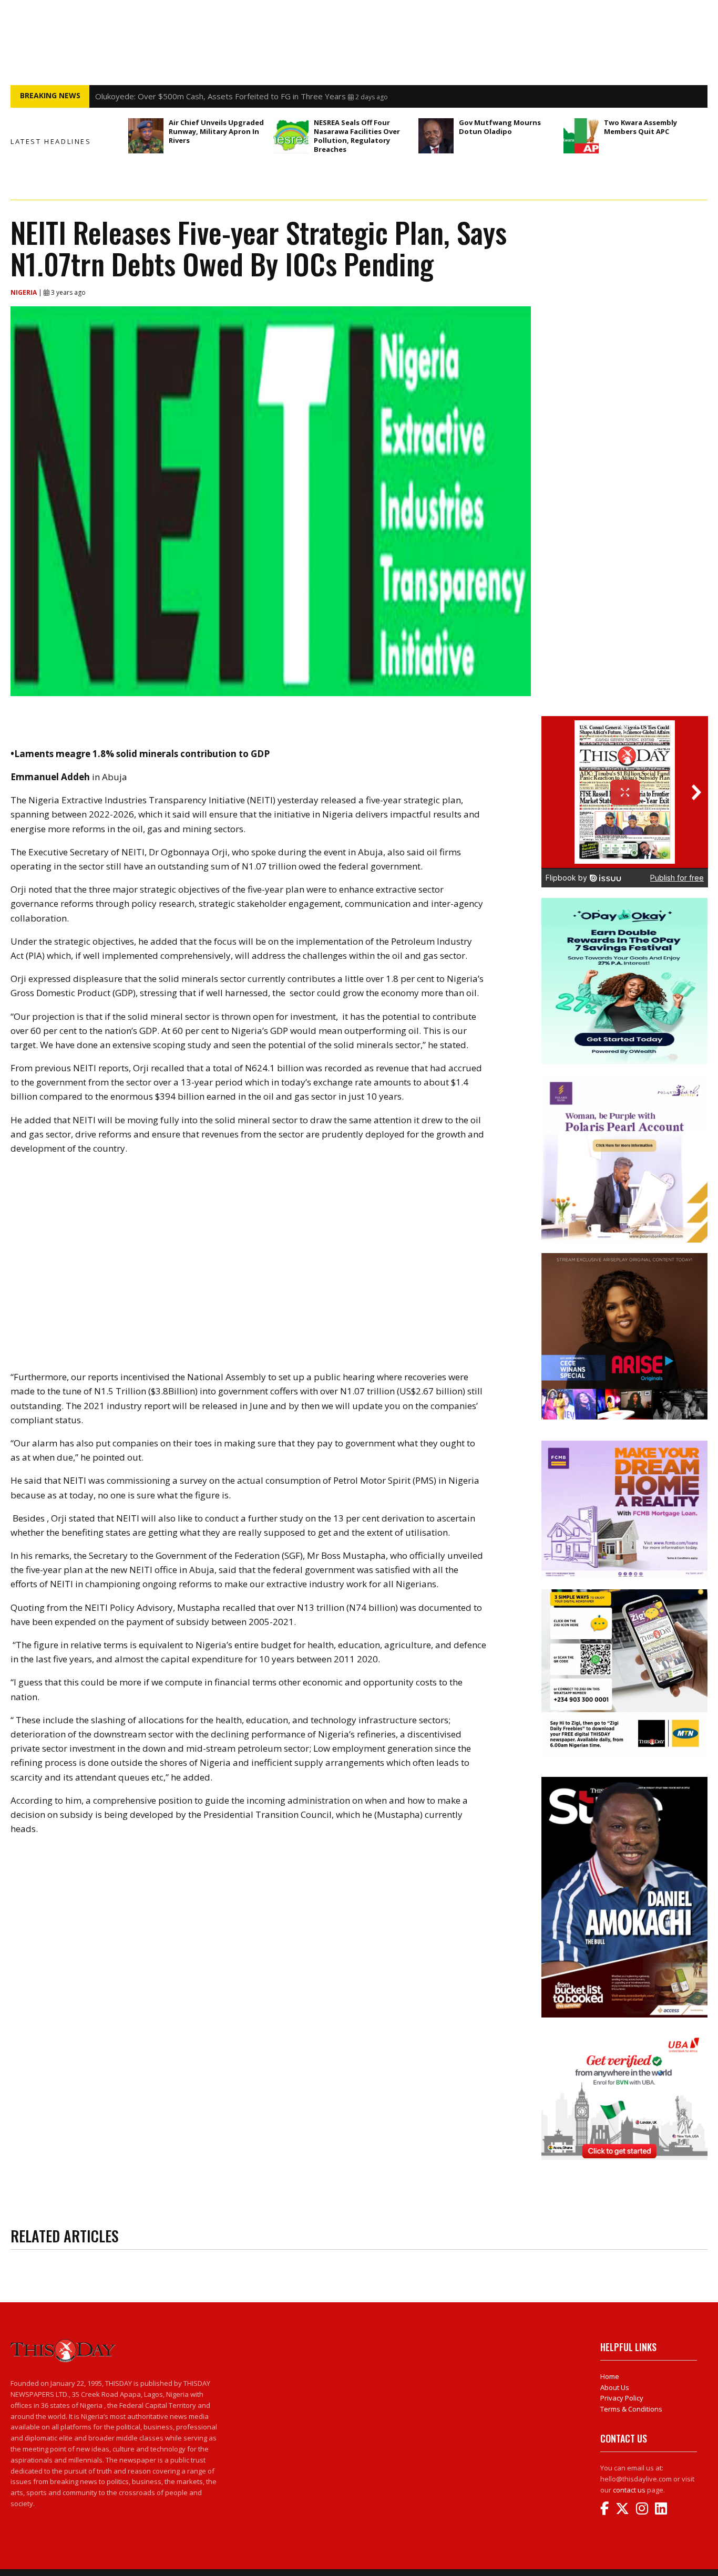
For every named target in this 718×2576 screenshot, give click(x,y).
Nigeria (24, 292)
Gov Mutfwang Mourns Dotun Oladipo (500, 127)
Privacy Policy (622, 2398)
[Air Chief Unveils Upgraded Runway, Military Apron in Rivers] (146, 136)
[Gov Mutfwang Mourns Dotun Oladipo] (436, 136)
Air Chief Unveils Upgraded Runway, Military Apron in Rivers (216, 131)
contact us (629, 2490)
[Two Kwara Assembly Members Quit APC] (581, 136)
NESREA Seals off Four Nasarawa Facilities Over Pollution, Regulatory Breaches (357, 136)
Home (610, 2376)
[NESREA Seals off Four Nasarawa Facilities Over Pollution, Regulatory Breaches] (291, 136)
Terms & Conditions (631, 2409)
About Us (615, 2387)
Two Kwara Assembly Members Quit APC (640, 127)
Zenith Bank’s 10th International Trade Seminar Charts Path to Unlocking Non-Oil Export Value (264, 96)
